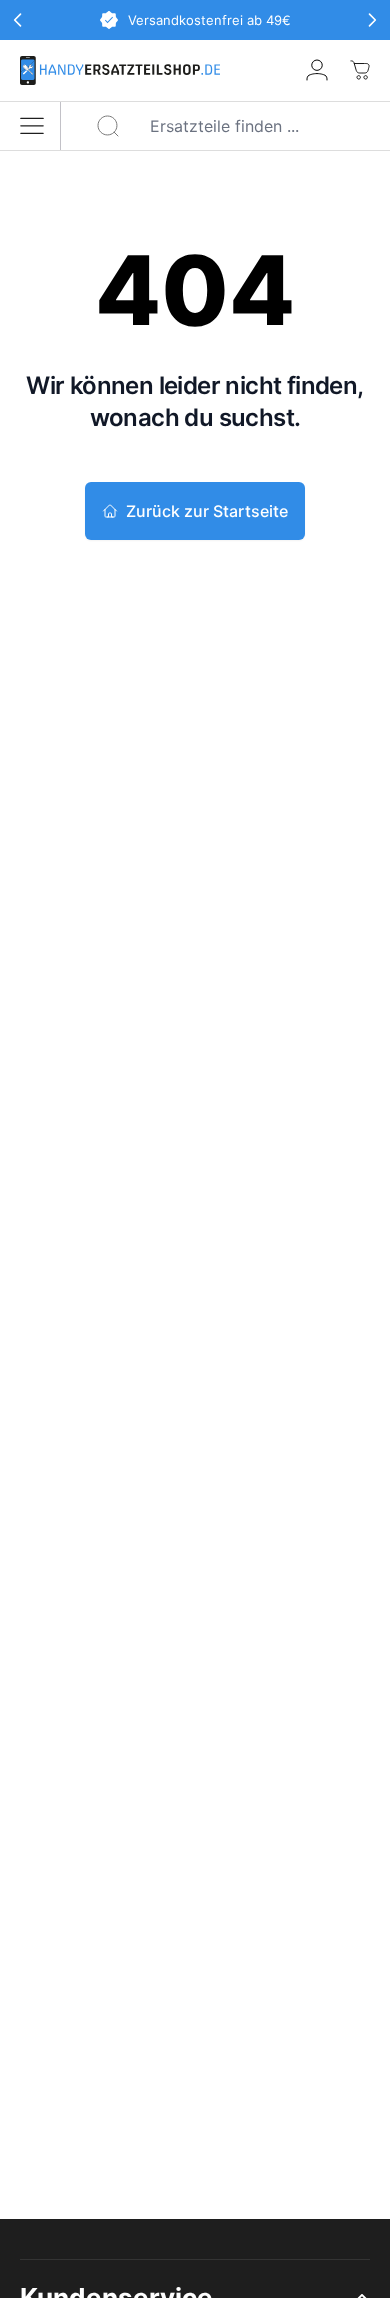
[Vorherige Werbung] (18, 20)
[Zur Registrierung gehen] (317, 70)
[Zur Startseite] (120, 70)
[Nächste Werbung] (372, 20)
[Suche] (108, 126)
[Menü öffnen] (32, 126)
